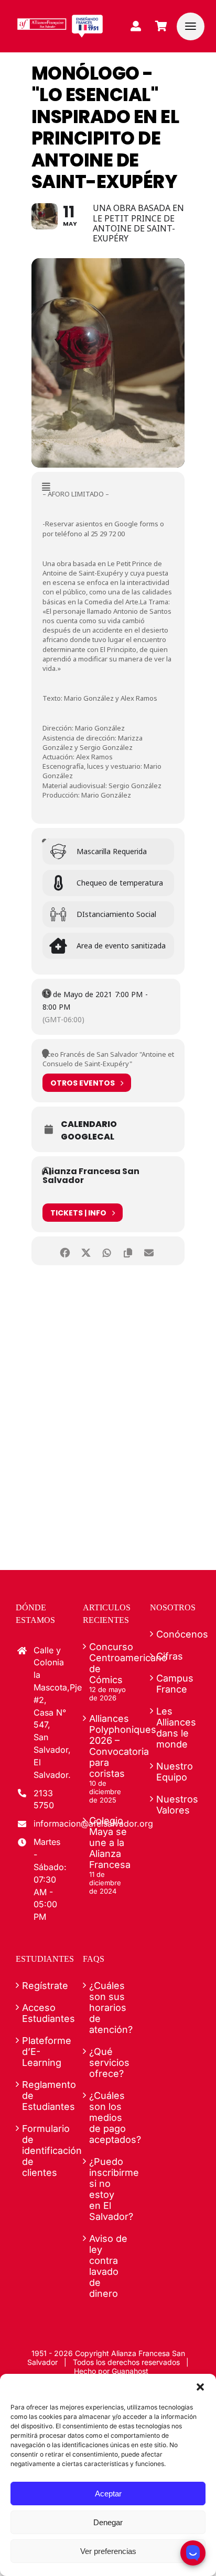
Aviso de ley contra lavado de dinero (108, 2266)
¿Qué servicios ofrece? (109, 2063)
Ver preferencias (108, 2551)
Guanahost (130, 2371)
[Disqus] (108, 1411)
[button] (200, 2387)
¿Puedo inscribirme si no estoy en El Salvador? (109, 2189)
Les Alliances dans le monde (176, 1728)
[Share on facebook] (65, 1251)
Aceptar (108, 2494)
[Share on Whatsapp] (107, 1251)
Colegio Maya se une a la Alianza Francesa (109, 1843)
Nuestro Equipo (175, 1772)
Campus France (175, 1684)
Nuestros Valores (176, 1805)
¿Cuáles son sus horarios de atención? (109, 2008)
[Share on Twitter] (86, 1251)
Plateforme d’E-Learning (41, 2052)
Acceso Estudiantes (41, 2013)
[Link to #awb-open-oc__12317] (191, 26)
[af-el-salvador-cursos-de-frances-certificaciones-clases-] (60, 19)
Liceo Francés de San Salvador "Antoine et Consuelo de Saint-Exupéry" (108, 1059)
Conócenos (176, 1634)
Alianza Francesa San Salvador (91, 1176)
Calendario (89, 1124)
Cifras (170, 1656)
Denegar (108, 2522)
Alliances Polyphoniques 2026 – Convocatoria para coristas (109, 1746)
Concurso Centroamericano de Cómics (109, 1663)
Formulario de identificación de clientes (41, 2151)
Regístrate (41, 1986)
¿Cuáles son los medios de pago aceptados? (109, 2118)
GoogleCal (88, 1137)
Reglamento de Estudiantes (41, 2096)
